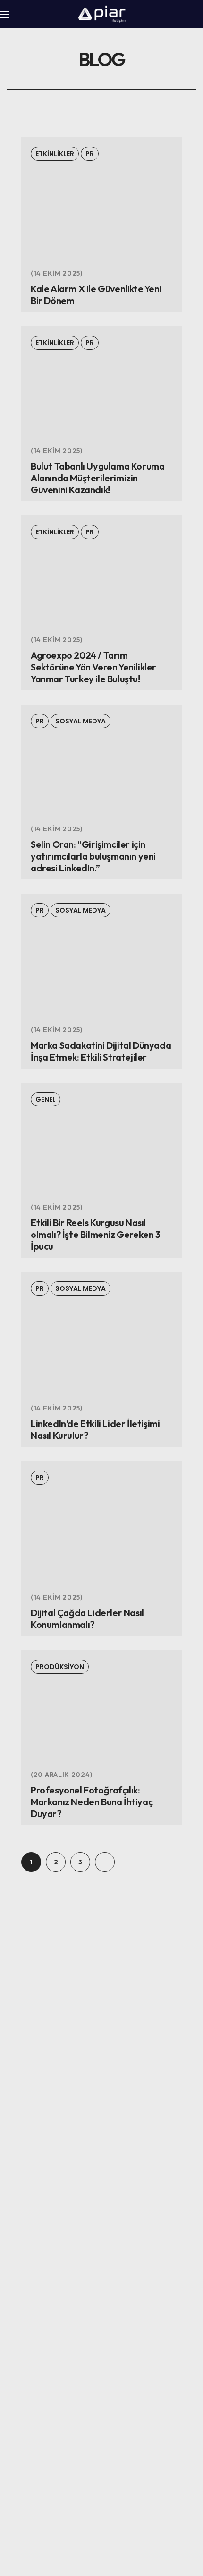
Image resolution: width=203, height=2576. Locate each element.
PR (90, 154)
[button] (194, 15)
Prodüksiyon (60, 1667)
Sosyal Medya (80, 721)
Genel (46, 1099)
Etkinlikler (55, 154)
